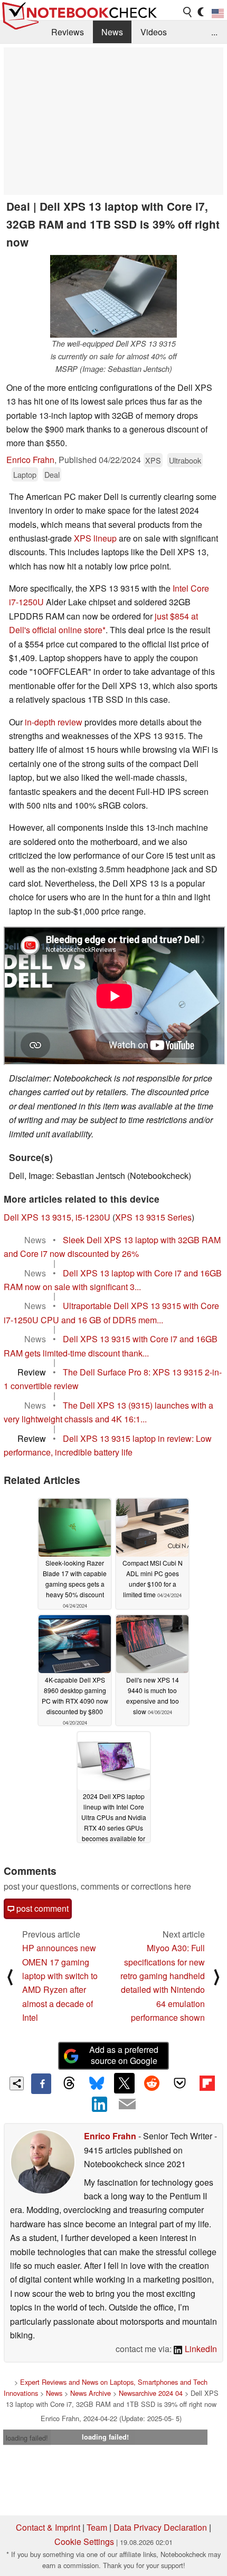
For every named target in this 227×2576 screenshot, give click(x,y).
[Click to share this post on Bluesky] (97, 2083)
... (214, 32)
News (112, 32)
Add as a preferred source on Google (124, 2055)
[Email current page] (127, 2105)
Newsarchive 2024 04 (151, 2393)
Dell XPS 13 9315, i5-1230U (57, 1217)
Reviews (68, 32)
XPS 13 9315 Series (153, 1217)
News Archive (91, 2393)
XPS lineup (95, 538)
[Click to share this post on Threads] (69, 2083)
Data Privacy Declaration (160, 2527)
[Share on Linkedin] (100, 2104)
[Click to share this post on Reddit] (152, 2083)
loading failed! (27, 2438)
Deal (52, 474)
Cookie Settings (84, 2541)
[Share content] (17, 2084)
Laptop (25, 474)
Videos (154, 32)
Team (97, 2527)
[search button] (188, 12)
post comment (41, 1908)
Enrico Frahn (30, 460)
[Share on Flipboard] (207, 2083)
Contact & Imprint (48, 2527)
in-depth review (54, 722)
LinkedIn (200, 2349)
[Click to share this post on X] (124, 2083)
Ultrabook (185, 460)
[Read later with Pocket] (179, 2083)
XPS (153, 460)
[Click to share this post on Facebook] (41, 2083)
